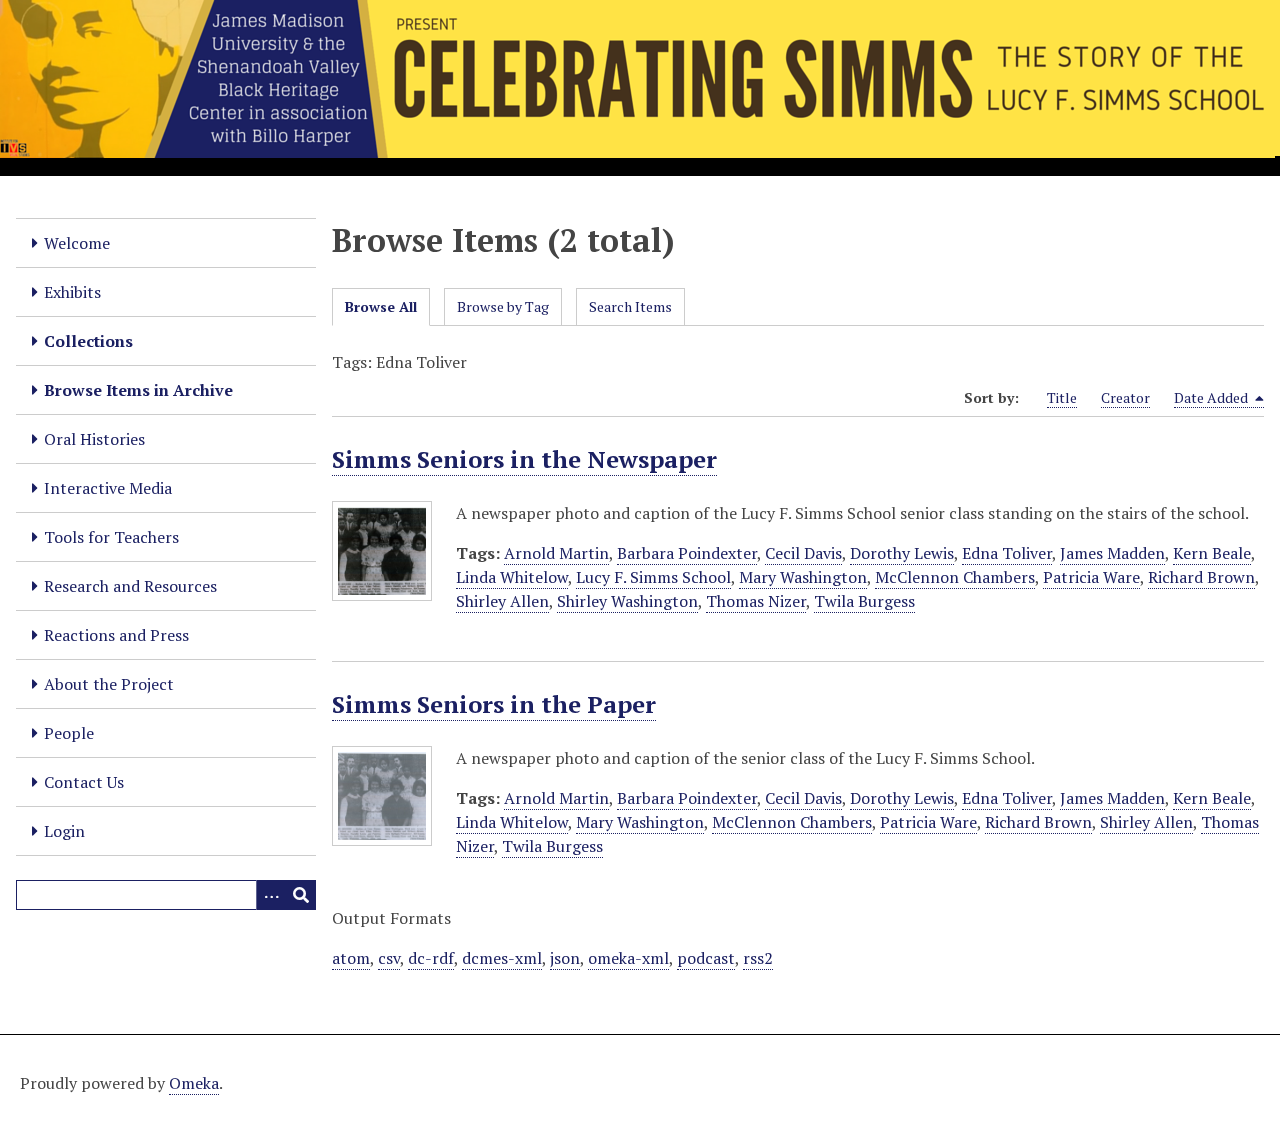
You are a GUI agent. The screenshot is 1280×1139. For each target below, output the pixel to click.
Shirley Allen (502, 601)
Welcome (77, 243)
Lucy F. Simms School (653, 577)
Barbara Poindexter (687, 553)
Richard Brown (1201, 577)
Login (64, 831)
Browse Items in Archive (138, 390)
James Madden (1112, 553)
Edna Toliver (1007, 553)
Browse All (381, 306)
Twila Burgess (864, 601)
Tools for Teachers (111, 537)
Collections (88, 341)
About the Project (109, 684)
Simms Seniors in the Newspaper (524, 459)
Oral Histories (94, 439)
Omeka (194, 1083)
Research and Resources (130, 586)
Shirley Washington (627, 601)
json (565, 958)
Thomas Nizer (756, 601)
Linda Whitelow (512, 577)
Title (1062, 397)
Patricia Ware (1091, 577)
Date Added (1212, 397)
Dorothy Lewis (902, 553)
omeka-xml (628, 958)
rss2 (758, 958)
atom (351, 958)
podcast (706, 958)
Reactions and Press (116, 635)
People (69, 733)
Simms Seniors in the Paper (494, 704)
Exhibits (72, 292)
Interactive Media (108, 488)
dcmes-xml (502, 958)
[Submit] (301, 895)
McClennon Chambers (955, 577)
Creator (1125, 397)
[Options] (271, 895)
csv (389, 958)
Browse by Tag (503, 306)
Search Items (630, 306)
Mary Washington (803, 577)
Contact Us (84, 782)
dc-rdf (431, 958)
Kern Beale (1212, 553)
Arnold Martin (556, 553)
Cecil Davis (803, 553)
